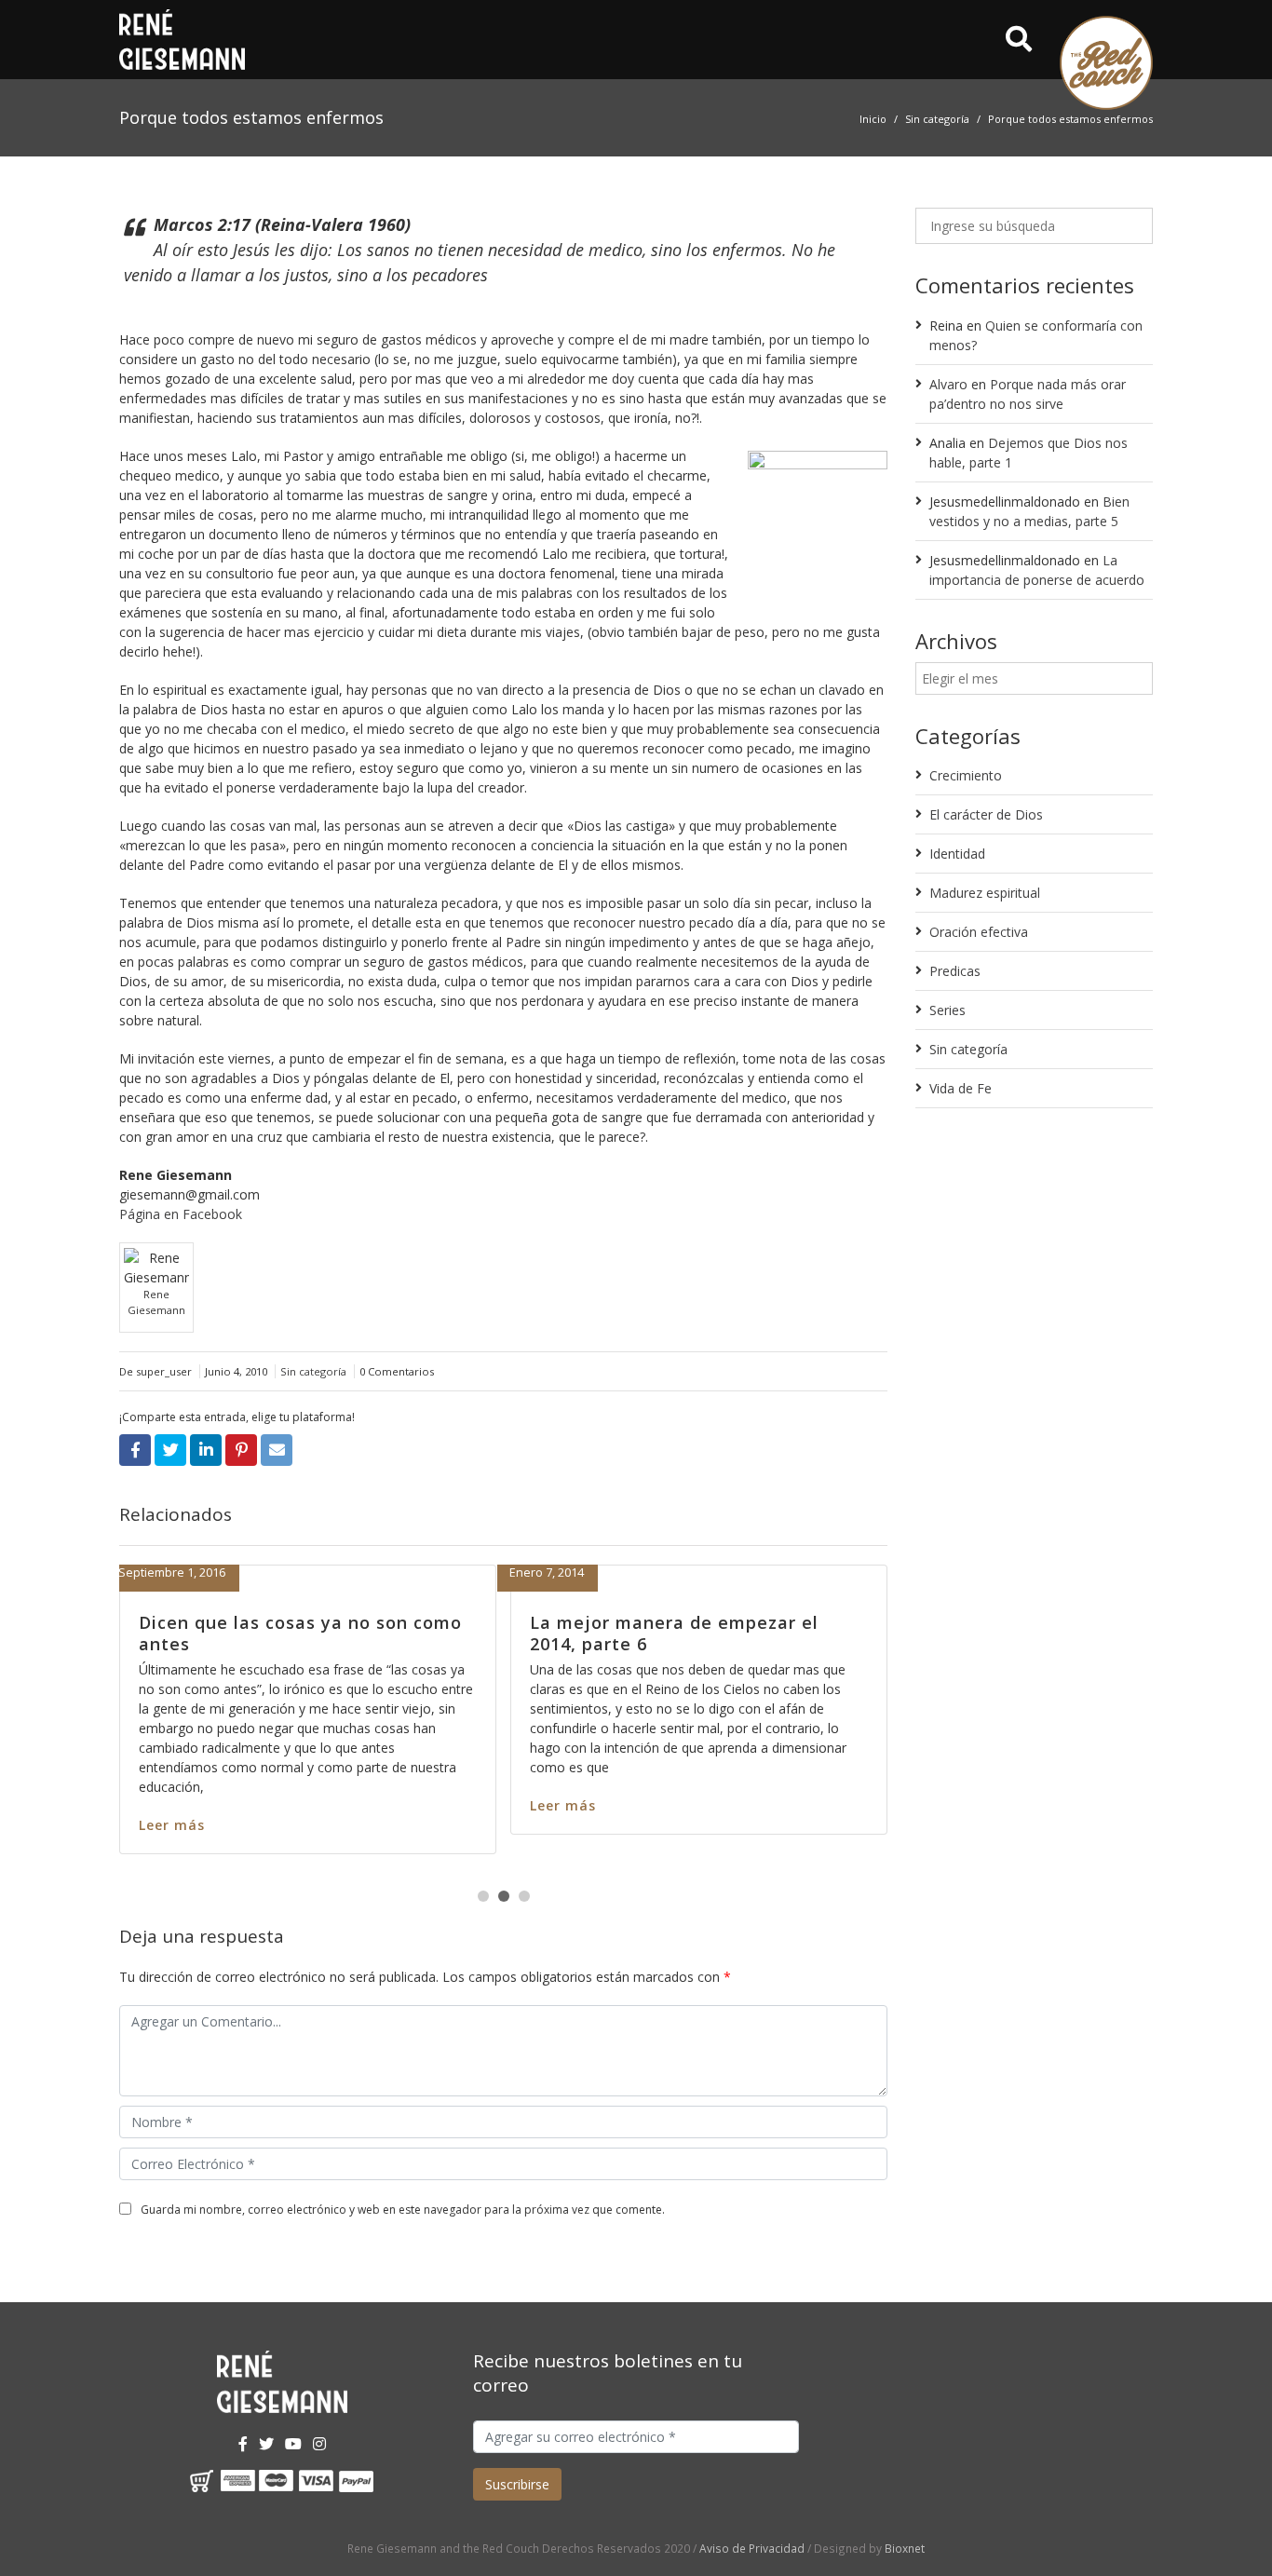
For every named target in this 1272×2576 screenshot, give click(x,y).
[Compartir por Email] (277, 1450)
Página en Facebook (181, 1214)
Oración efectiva (979, 932)
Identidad (957, 854)
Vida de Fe (961, 1088)
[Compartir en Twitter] (170, 1450)
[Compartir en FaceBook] (135, 1450)
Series (947, 1010)
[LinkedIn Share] (206, 1450)
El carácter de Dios (986, 814)
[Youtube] (293, 2444)
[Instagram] (319, 2444)
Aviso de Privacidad (752, 2548)
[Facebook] (243, 2444)
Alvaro (948, 384)
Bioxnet (905, 2548)
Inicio (873, 119)
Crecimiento (966, 775)
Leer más (402, 1825)
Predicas (955, 971)
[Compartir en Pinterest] (241, 1450)
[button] (483, 1896)
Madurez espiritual (985, 893)
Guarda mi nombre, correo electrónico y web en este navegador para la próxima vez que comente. (403, 2210)
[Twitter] (266, 2444)
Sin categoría (937, 119)
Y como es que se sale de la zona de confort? (531, 1633)
